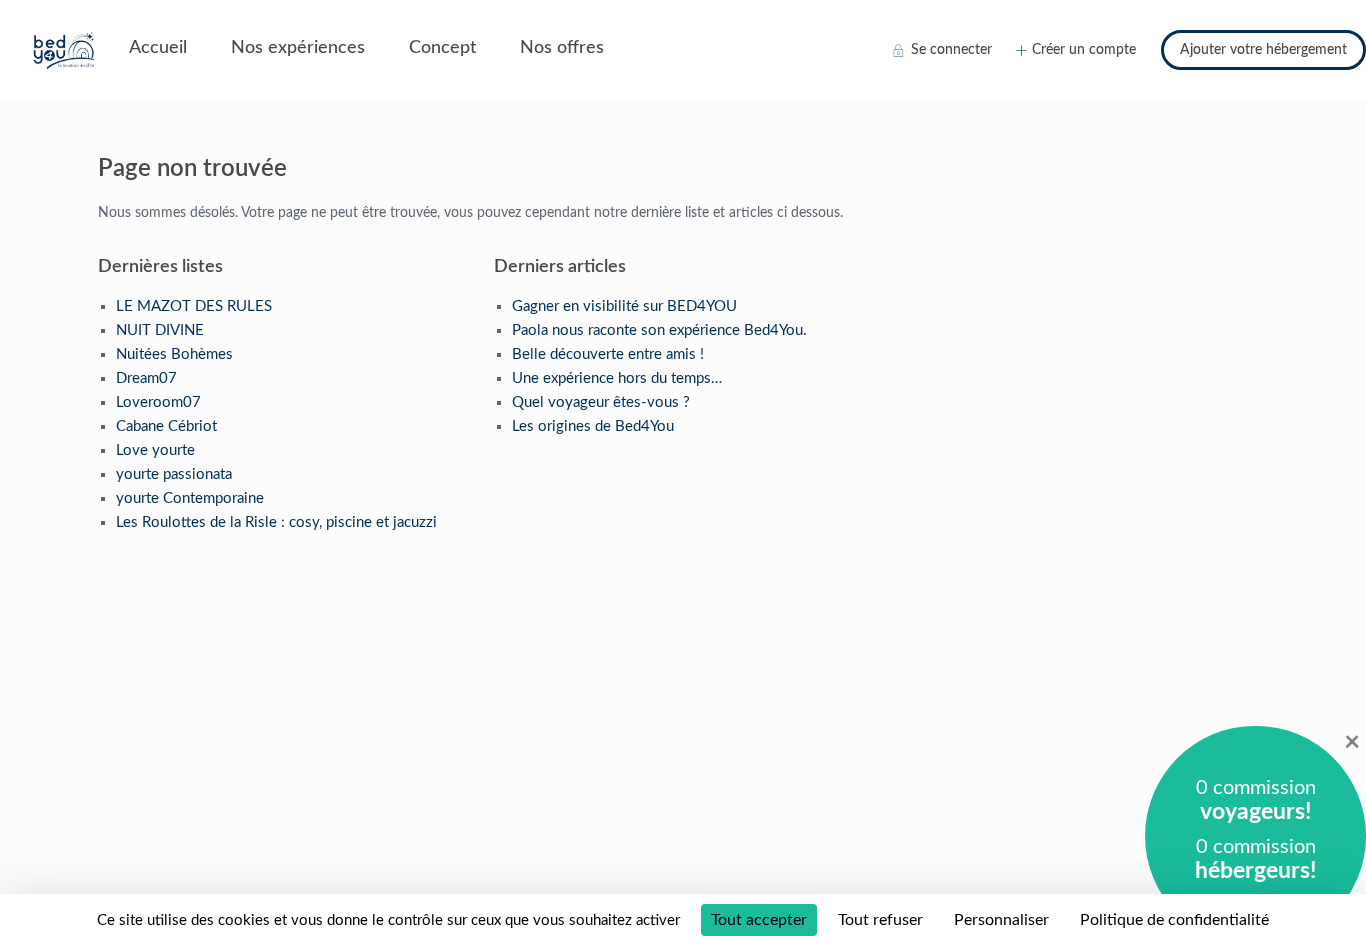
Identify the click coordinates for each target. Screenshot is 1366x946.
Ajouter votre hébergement (1263, 50)
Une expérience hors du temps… (617, 378)
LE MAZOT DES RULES (194, 306)
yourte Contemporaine (190, 498)
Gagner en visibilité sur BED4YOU (624, 306)
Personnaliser (1001, 920)
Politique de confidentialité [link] (1174, 920)
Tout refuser (880, 920)
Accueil (158, 48)
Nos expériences (298, 48)
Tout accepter (759, 920)
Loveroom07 (158, 402)
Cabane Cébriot (166, 426)
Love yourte (155, 450)
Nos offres (562, 48)
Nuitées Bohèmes (174, 354)
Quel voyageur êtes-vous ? (601, 402)
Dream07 (146, 378)
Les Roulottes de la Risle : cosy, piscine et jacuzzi (276, 522)
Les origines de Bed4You (593, 426)
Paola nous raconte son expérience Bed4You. (659, 330)
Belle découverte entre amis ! (608, 354)
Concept (442, 48)
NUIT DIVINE (160, 330)
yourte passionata (174, 474)
